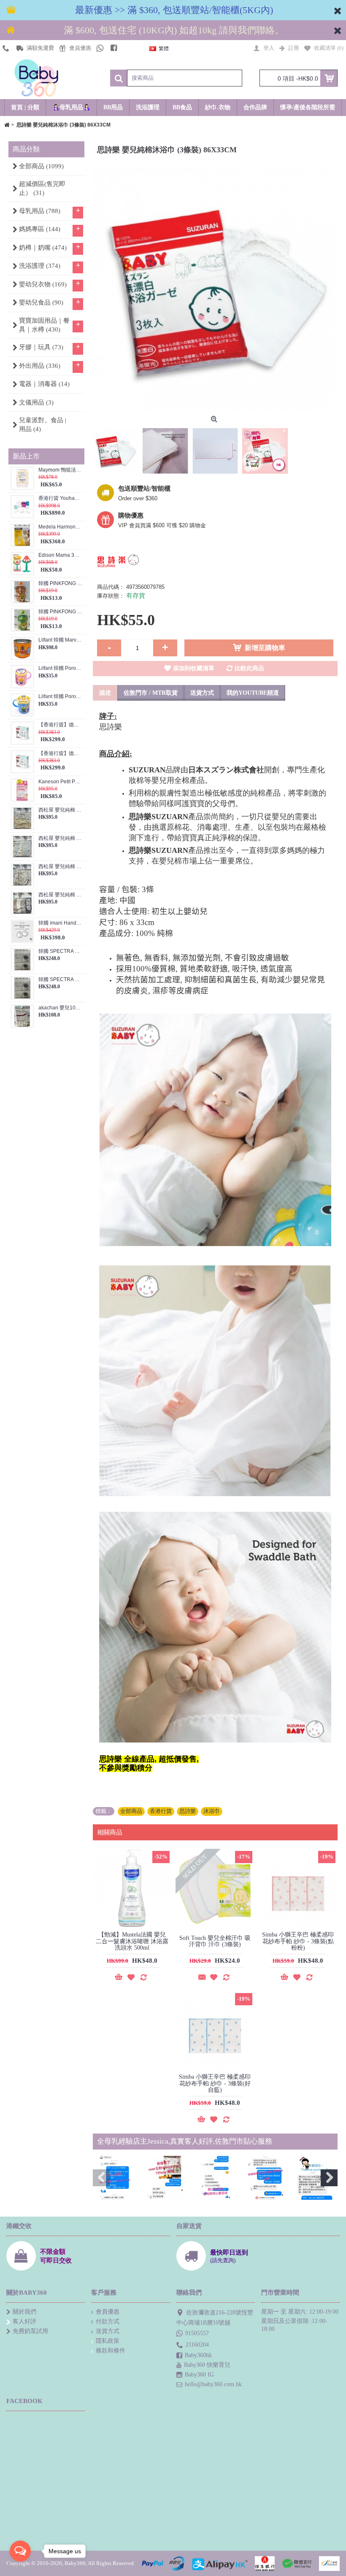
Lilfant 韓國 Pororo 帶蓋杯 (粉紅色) (60, 668)
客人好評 (24, 2321)
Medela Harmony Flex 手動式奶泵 (60, 527)
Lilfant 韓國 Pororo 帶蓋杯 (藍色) (60, 697)
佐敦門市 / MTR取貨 (151, 693)
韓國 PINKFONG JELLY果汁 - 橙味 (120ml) (60, 584)
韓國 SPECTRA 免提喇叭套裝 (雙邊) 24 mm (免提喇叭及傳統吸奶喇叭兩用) (60, 980)
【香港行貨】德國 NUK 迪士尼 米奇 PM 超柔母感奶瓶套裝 (60, 725)
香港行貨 (161, 1811)
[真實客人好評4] (265, 2178)
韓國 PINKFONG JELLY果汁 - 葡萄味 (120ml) (60, 612)
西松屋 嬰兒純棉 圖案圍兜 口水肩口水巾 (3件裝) (60, 810)
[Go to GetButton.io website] (20, 2567)
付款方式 (108, 2321)
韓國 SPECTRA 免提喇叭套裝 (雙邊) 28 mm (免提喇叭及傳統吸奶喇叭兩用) (60, 951)
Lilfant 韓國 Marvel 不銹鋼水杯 (60, 640)
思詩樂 (188, 1811)
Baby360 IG (199, 2375)
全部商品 (131, 1811)
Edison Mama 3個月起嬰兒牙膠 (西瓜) (60, 555)
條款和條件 (111, 2351)
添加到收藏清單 (194, 668)
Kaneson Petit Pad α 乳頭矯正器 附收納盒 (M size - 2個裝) (60, 782)
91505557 (197, 2333)
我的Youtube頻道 (253, 693)
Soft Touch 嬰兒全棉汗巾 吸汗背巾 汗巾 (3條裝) (215, 1941)
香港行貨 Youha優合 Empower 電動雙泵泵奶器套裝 (60, 498)
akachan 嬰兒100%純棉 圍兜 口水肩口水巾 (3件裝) (60, 1008)
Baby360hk (198, 2355)
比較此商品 (249, 668)
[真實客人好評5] (316, 2178)
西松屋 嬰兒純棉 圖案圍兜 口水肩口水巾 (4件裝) (60, 838)
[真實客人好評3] (215, 2178)
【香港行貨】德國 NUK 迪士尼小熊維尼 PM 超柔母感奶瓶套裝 (60, 754)
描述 (105, 693)
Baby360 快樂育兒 (207, 2365)
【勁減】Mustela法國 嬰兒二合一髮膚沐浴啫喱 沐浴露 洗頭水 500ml (132, 1941)
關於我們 (24, 2312)
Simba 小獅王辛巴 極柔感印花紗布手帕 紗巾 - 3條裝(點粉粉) (298, 1941)
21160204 (197, 2345)
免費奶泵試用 (30, 2331)
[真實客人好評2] (165, 2178)
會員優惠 (108, 2312)
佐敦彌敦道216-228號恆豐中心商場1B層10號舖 (215, 2318)
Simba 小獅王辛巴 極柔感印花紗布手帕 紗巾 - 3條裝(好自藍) (215, 2083)
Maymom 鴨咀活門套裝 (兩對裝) (60, 470)
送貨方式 (202, 693)
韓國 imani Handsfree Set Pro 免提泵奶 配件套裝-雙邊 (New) (60, 923)
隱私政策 (108, 2341)
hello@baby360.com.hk (213, 2384)
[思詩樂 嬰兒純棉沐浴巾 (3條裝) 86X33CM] (215, 290)
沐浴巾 (212, 1811)
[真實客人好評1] (115, 2178)
